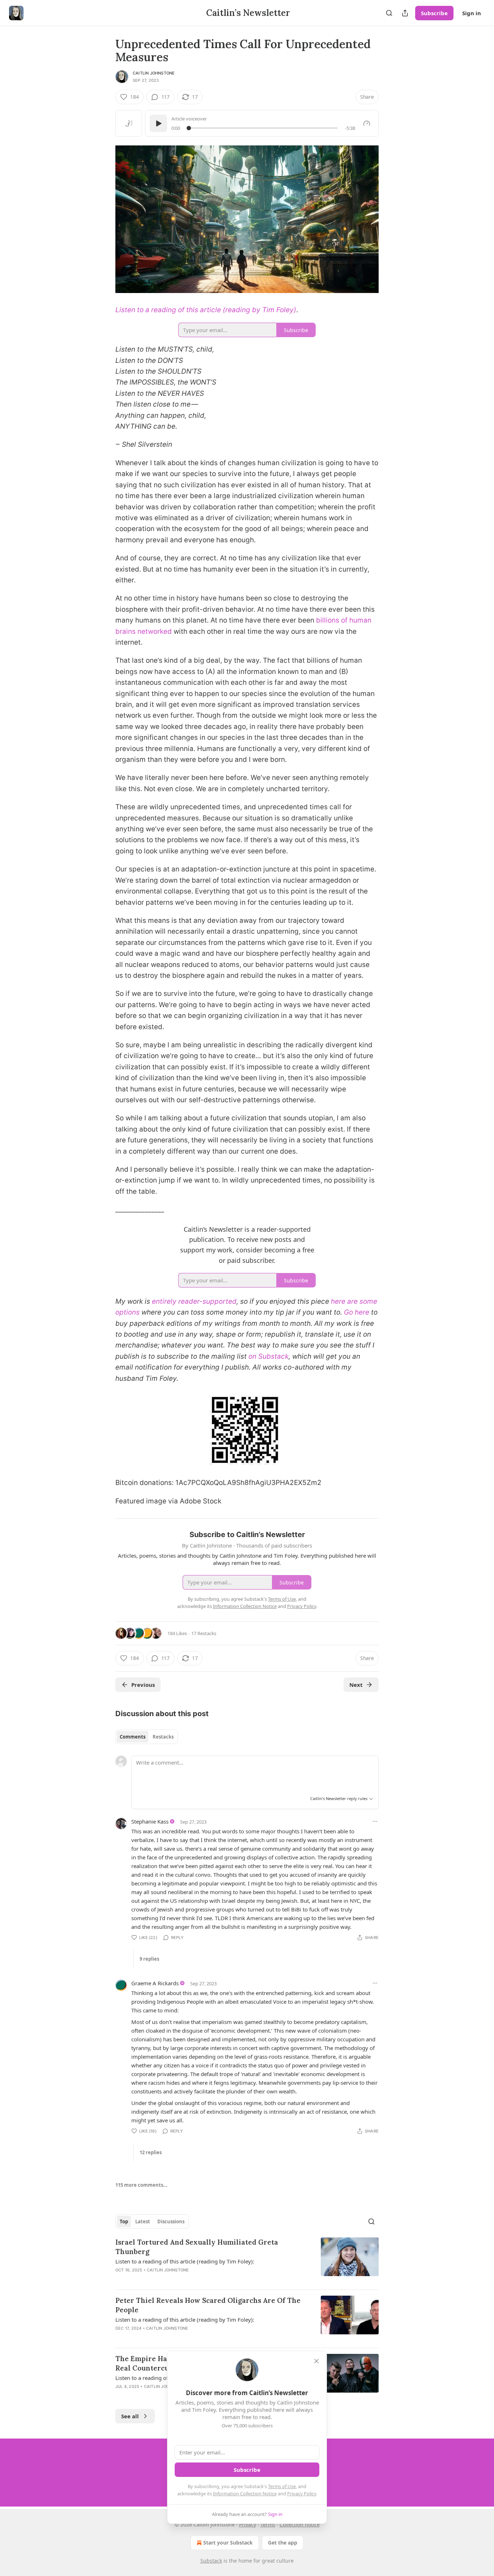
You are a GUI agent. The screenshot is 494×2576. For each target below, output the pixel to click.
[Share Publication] (405, 13)
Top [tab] (124, 2221)
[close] (316, 2361)
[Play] (158, 123)
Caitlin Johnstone (154, 73)
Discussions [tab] (171, 2221)
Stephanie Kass (150, 1821)
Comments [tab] (133, 1737)
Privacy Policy (302, 2494)
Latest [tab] (143, 2221)
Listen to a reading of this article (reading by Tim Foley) (206, 310)
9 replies (149, 1959)
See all (130, 2416)
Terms (268, 2524)
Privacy (248, 2524)
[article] (247, 2261)
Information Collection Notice (245, 2494)
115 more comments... (141, 2185)
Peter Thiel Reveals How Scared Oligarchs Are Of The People (208, 2305)
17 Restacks (204, 1633)
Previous (143, 1685)
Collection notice (300, 2524)
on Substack (269, 1356)
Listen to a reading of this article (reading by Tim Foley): (185, 2261)
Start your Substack (228, 2543)
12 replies (151, 2152)
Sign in (472, 13)
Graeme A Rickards (155, 1983)
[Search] (389, 13)
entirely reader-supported (194, 1301)
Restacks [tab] (163, 1737)
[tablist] (147, 1737)
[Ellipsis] (375, 1821)
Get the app (283, 2543)
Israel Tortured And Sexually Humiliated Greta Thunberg (197, 2247)
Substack (211, 2561)
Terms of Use (282, 2486)
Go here (357, 1312)
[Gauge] (367, 123)
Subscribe (434, 13)
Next (356, 1685)
